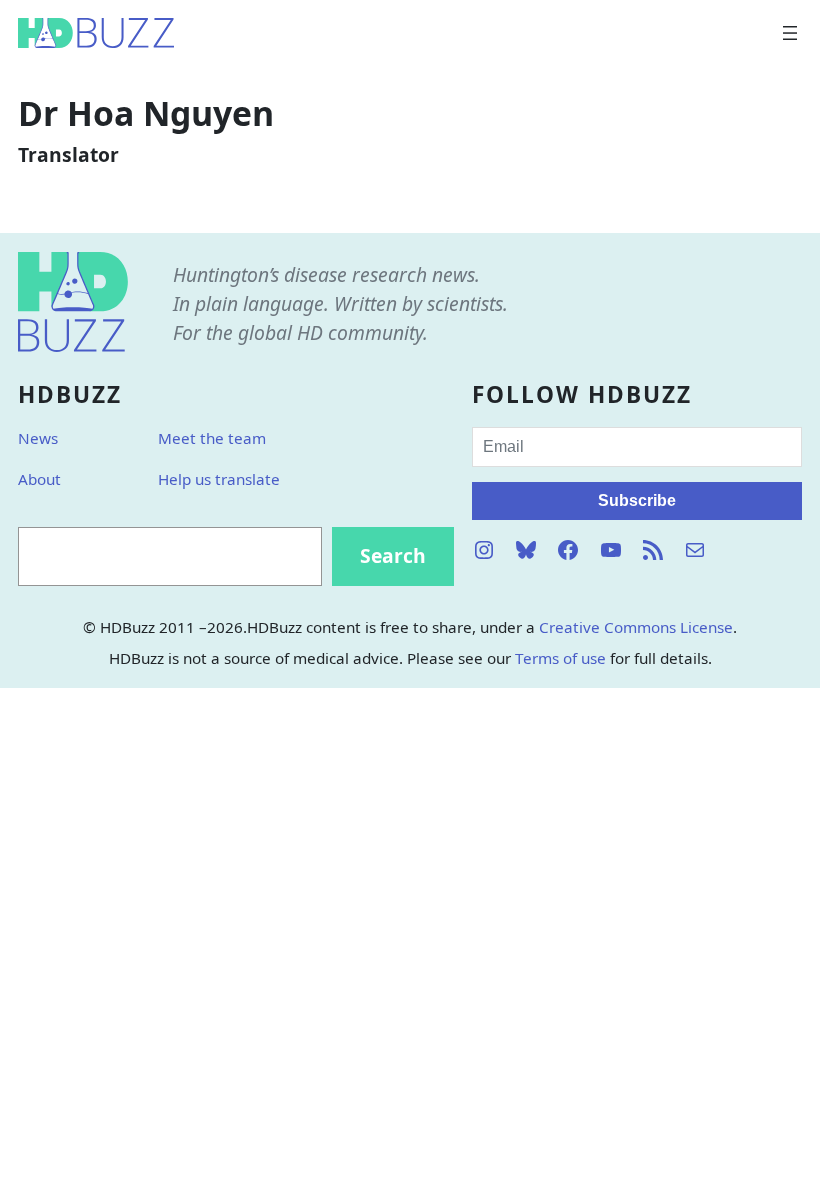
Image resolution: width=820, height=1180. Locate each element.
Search (393, 555)
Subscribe (637, 500)
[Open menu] (790, 33)
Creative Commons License (636, 627)
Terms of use (560, 658)
